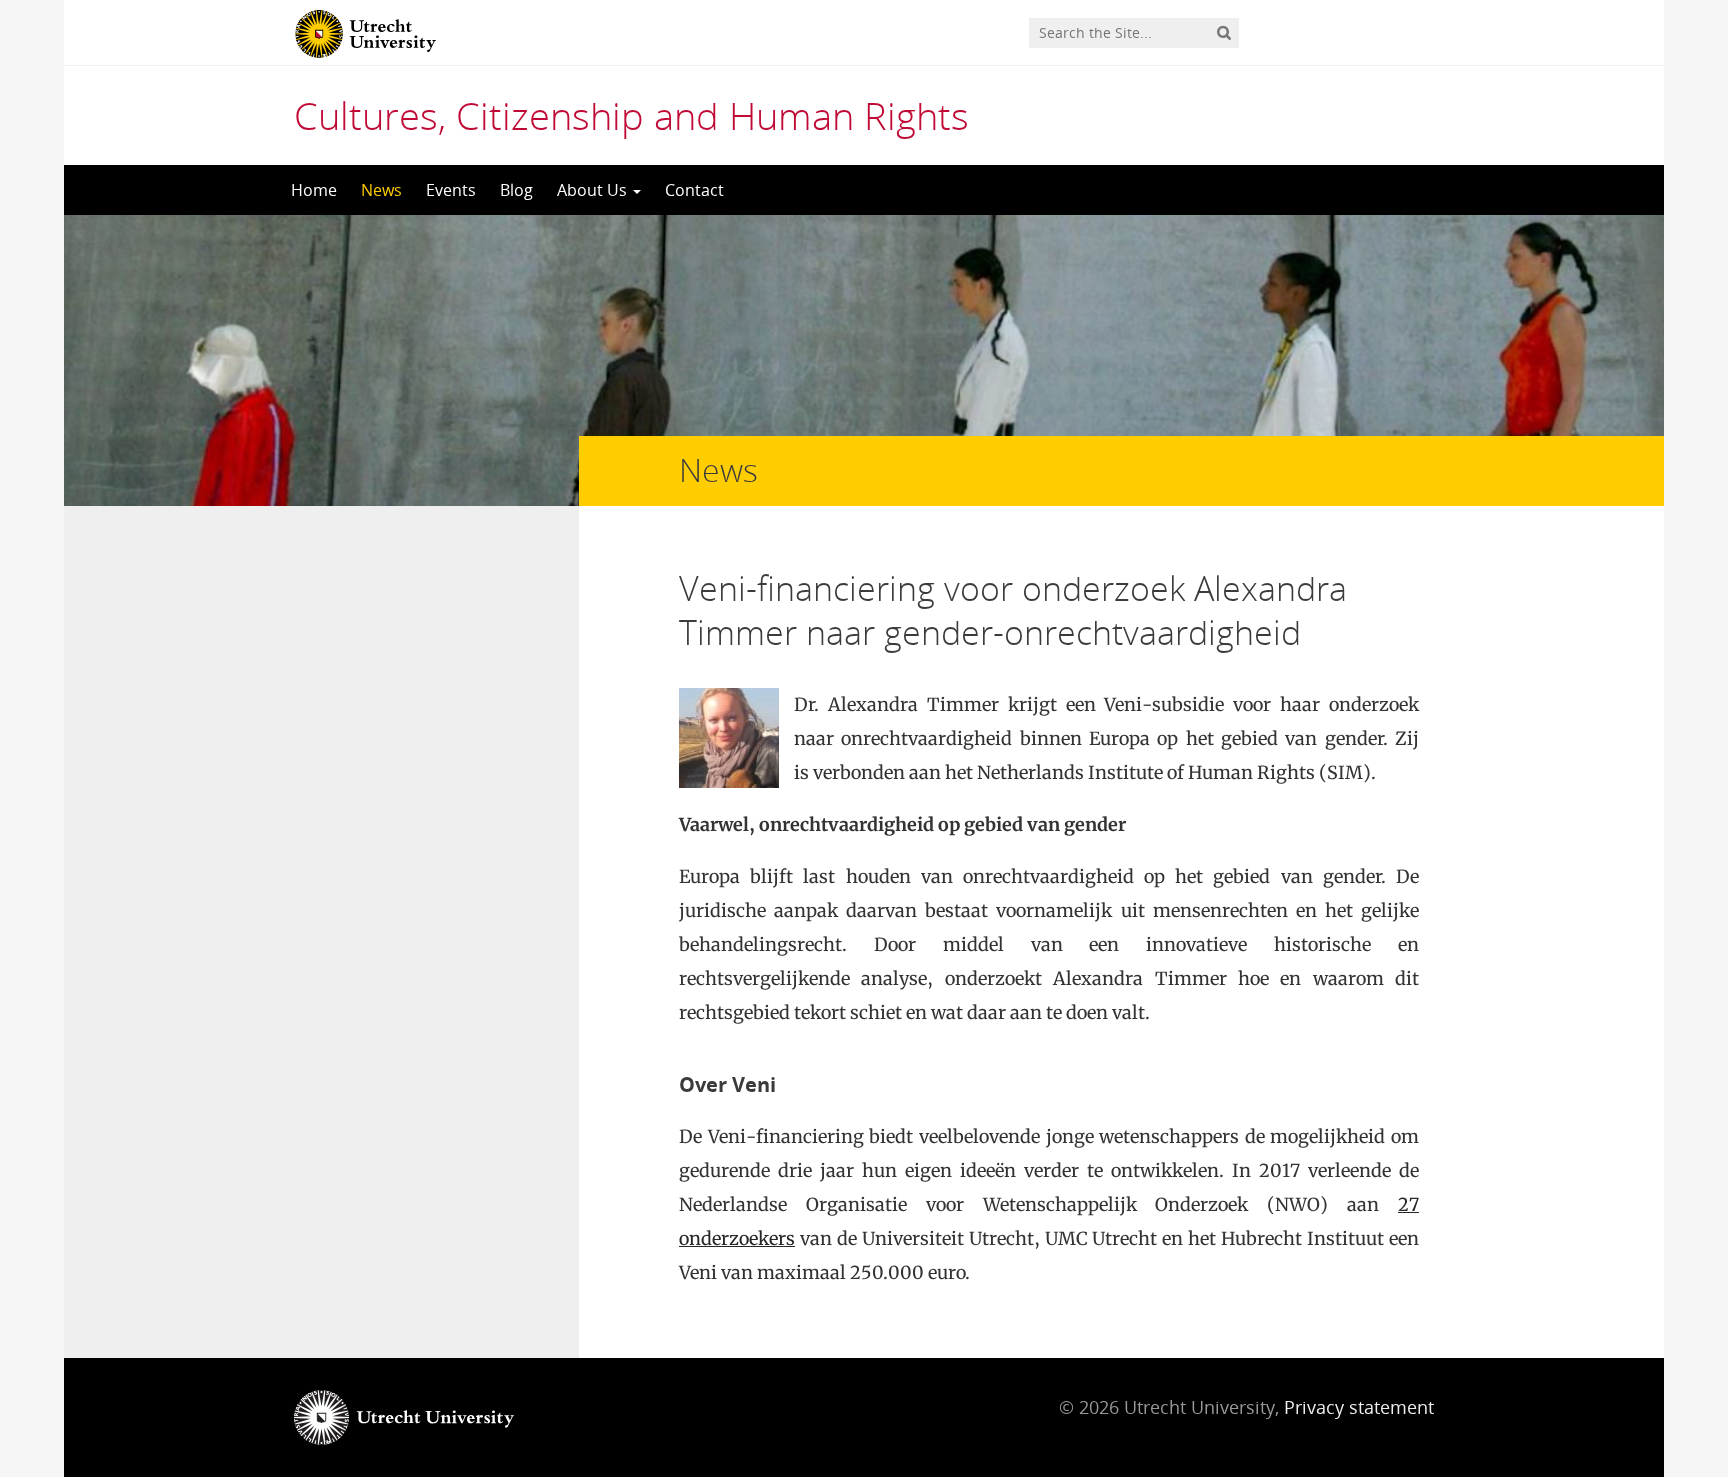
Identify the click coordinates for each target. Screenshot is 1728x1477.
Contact (694, 190)
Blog (516, 190)
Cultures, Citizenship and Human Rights (631, 115)
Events (451, 190)
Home (314, 190)
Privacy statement (1359, 1407)
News (381, 190)
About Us (594, 190)
